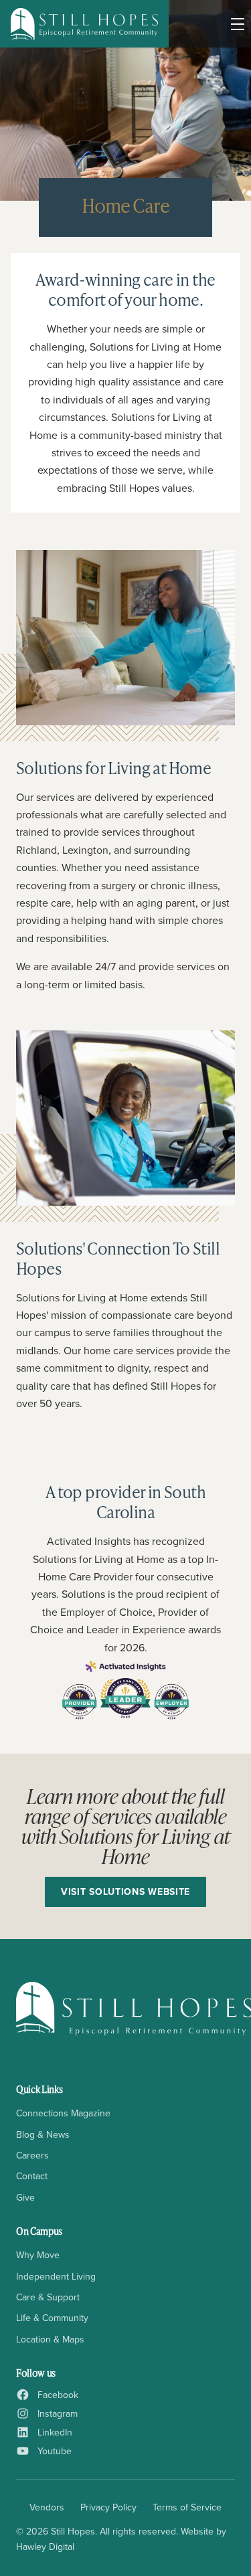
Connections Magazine (63, 2113)
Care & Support (48, 2297)
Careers (32, 2155)
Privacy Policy (108, 2507)
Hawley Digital (45, 2547)
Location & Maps (50, 2339)
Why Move (38, 2255)
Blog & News (43, 2134)
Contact (32, 2176)
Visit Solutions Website (125, 1892)
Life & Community (52, 2318)
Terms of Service (187, 2507)
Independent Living (56, 2276)
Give (25, 2197)
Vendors (47, 2507)
